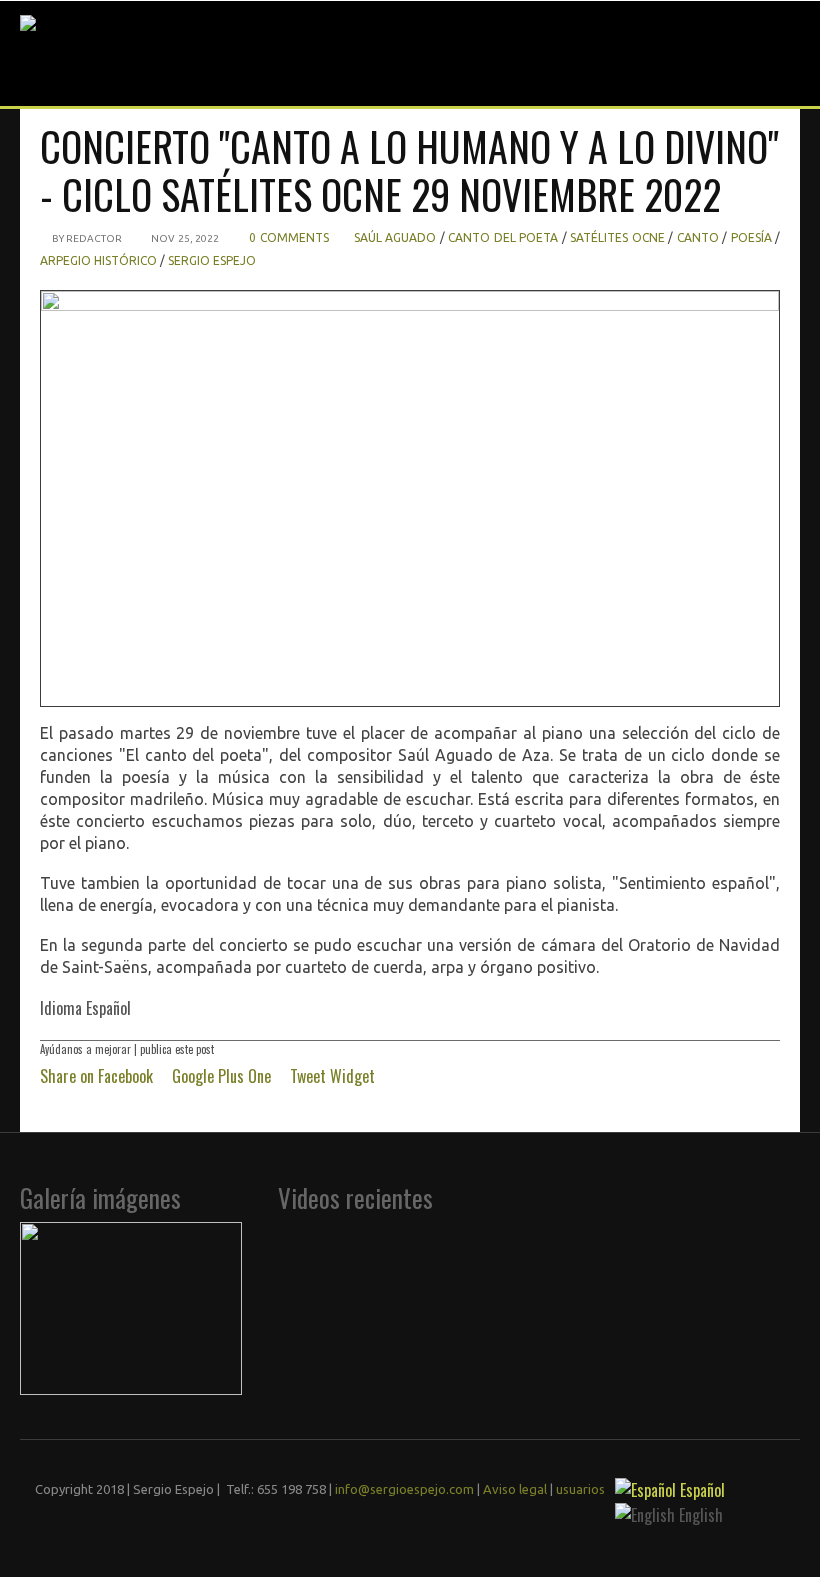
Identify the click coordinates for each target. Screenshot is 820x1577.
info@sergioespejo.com (404, 1489)
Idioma (63, 1008)
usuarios (580, 1489)
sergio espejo (212, 260)
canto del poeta (503, 237)
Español (700, 1490)
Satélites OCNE (617, 237)
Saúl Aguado (395, 237)
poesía (751, 237)
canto (698, 237)
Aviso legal (515, 1489)
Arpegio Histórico (98, 260)
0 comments (289, 237)
